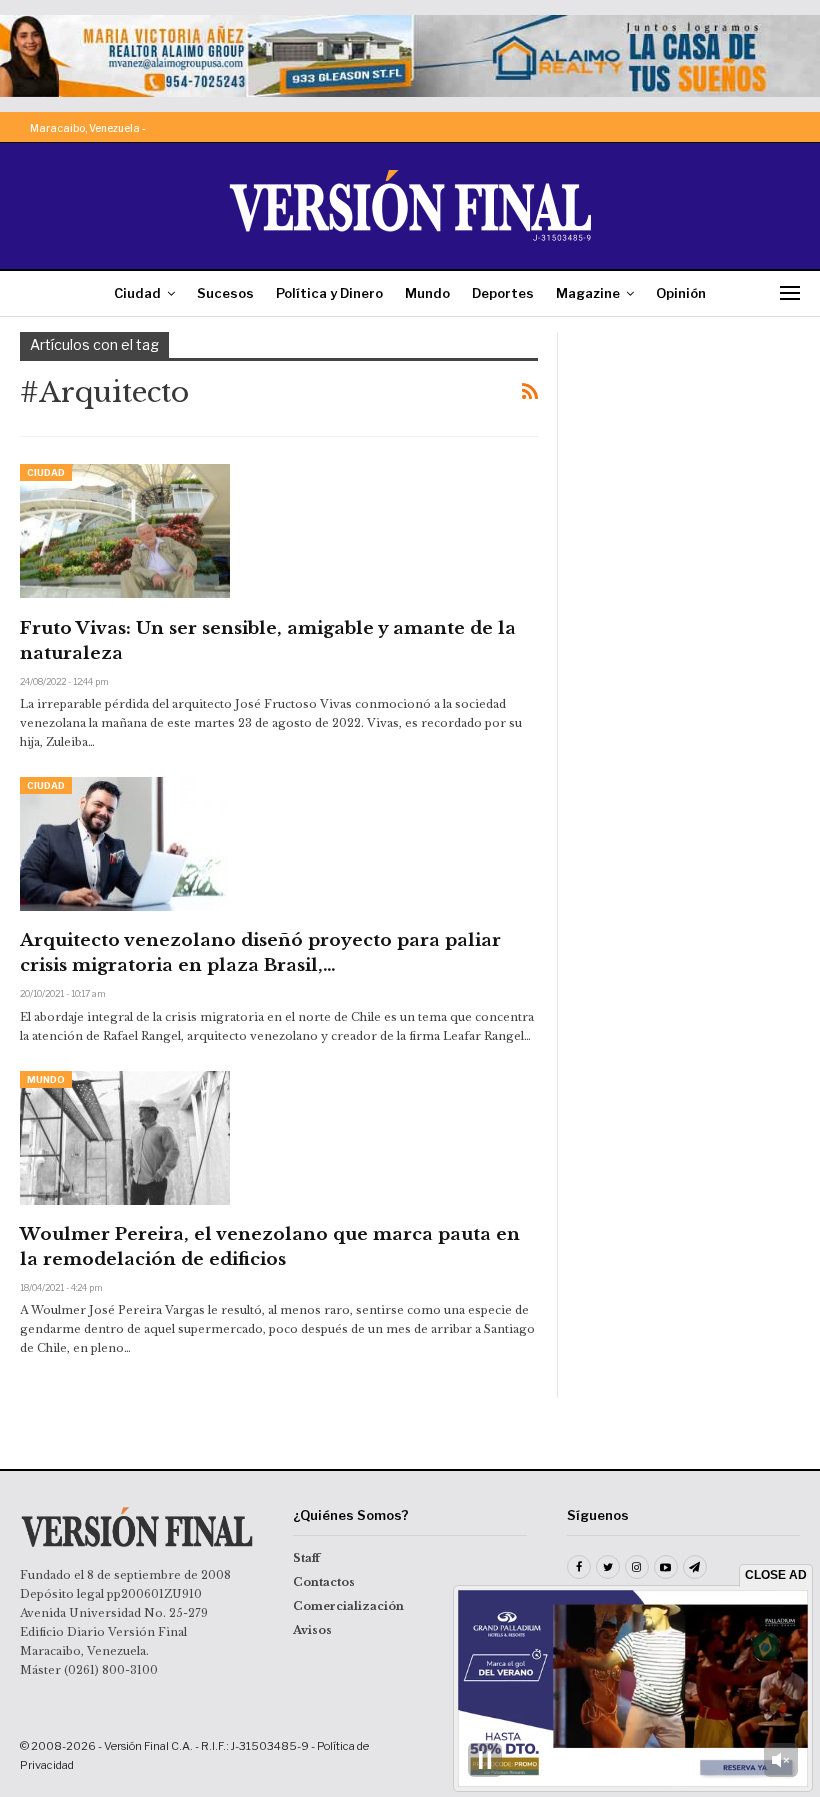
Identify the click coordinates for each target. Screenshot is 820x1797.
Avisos (312, 1630)
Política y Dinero (329, 293)
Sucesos (225, 293)
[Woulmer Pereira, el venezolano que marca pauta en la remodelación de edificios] (125, 1138)
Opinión (681, 293)
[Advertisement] (689, 432)
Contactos (324, 1582)
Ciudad (137, 293)
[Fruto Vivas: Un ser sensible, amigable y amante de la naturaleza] (125, 531)
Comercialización (348, 1606)
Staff (306, 1558)
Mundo (427, 293)
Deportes (503, 293)
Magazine (588, 293)
